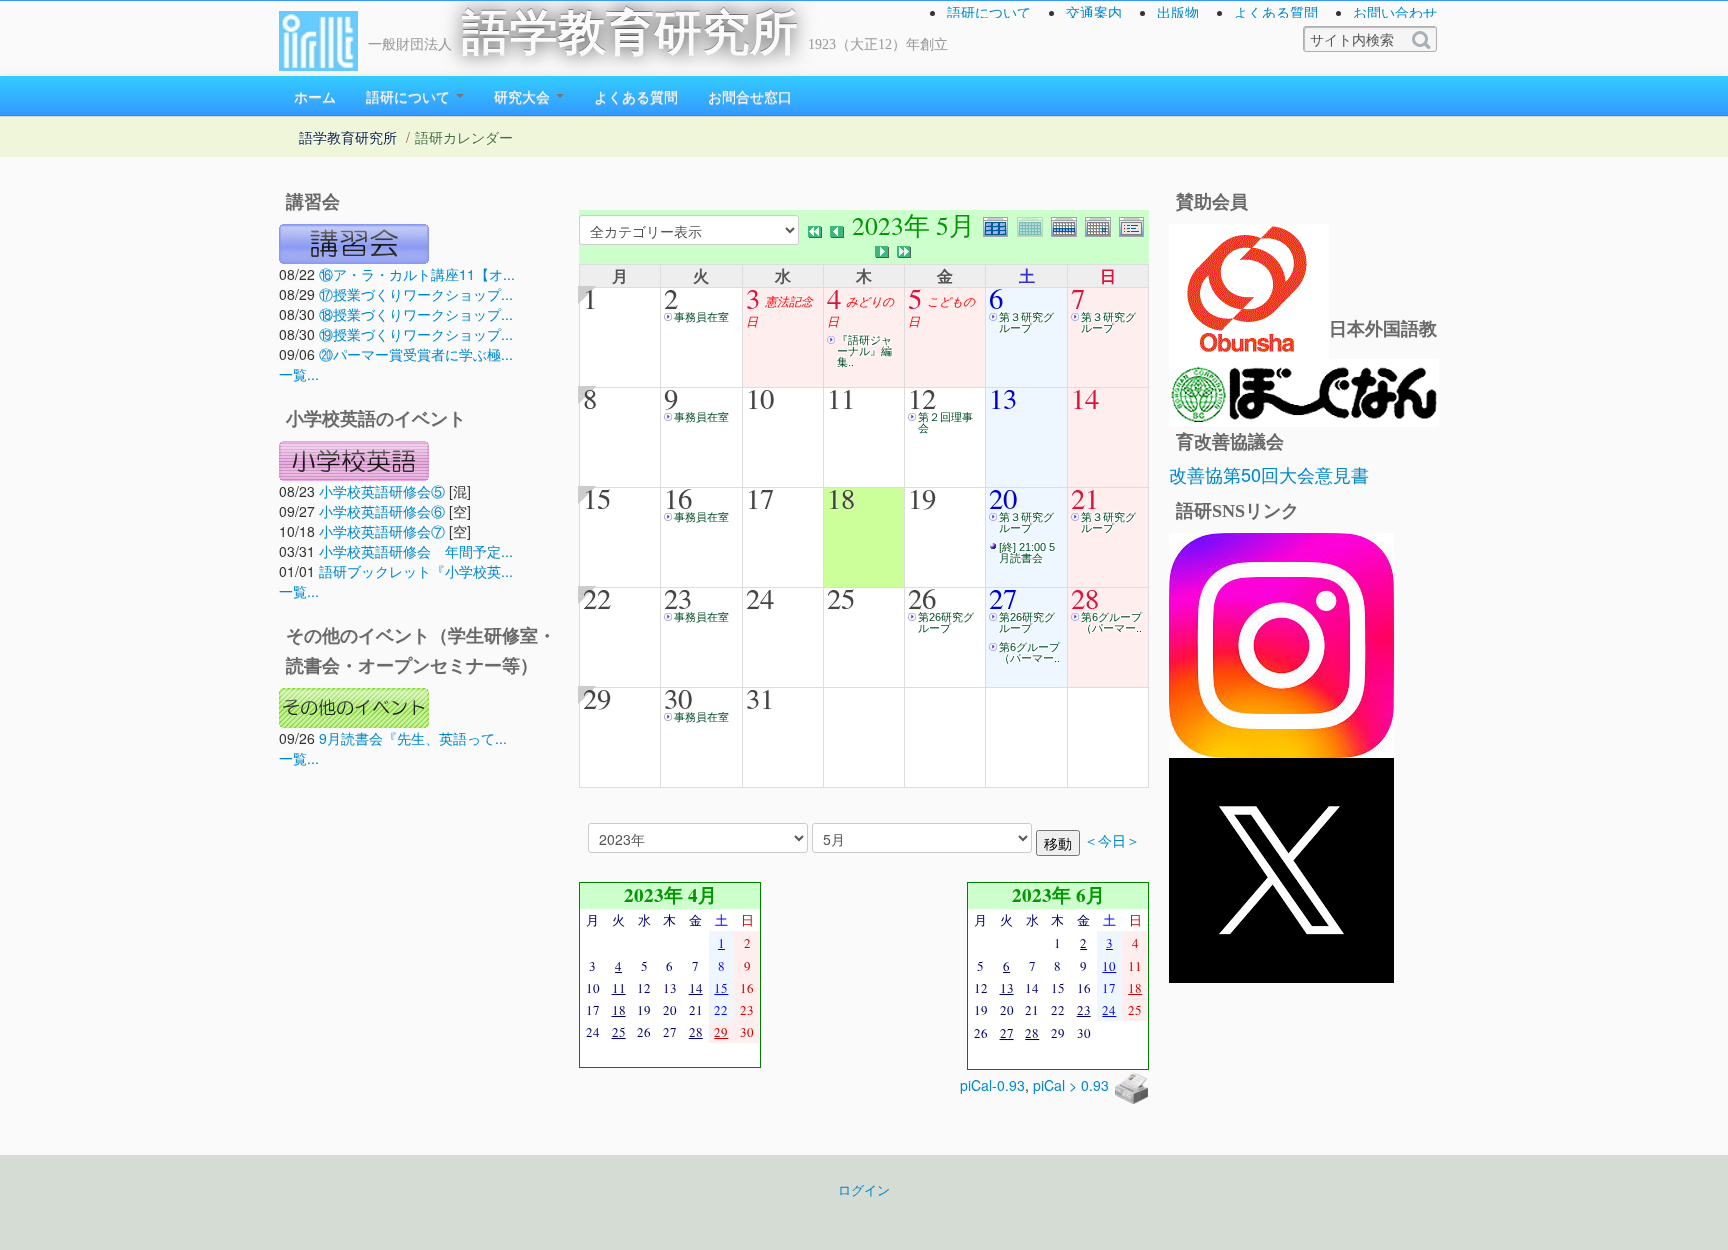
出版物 (1178, 12)
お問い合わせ (1395, 12)
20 (1003, 498)
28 (1085, 598)
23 (678, 598)
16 (678, 498)
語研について (989, 12)
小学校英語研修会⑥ (382, 511)
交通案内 (1094, 12)
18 (841, 498)
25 (841, 598)
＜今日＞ (1112, 840)
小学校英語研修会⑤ (382, 491)
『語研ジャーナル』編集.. (864, 351)
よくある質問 (1276, 12)
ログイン (864, 1190)
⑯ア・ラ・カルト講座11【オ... (417, 274)
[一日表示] (1102, 224)
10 (760, 398)
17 (760, 498)
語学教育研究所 (630, 32)
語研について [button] (410, 96)
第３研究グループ (1026, 322)
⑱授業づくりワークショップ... (416, 314)
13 (1003, 398)
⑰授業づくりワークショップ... (416, 294)
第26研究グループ (946, 622)
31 (760, 698)
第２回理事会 (945, 422)
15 (597, 498)
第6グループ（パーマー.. (1029, 652)
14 (1085, 398)
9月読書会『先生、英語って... (413, 738)
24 (760, 598)
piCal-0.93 (992, 1085)
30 (678, 698)
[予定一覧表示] (1134, 224)
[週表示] (1068, 224)
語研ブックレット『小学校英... (416, 571)
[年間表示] (1000, 224)
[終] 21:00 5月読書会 (1027, 552)
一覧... (299, 374)
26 (922, 598)
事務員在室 (701, 317)
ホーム (315, 96)
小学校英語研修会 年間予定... (416, 551)
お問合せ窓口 (750, 96)
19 (922, 498)
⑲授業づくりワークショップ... (416, 334)
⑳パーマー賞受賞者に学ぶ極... (416, 354)
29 (597, 698)
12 (922, 398)
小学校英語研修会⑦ (382, 531)
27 (1003, 598)
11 (841, 398)
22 (597, 598)
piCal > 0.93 (1071, 1085)
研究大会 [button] (524, 96)
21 (1085, 498)
